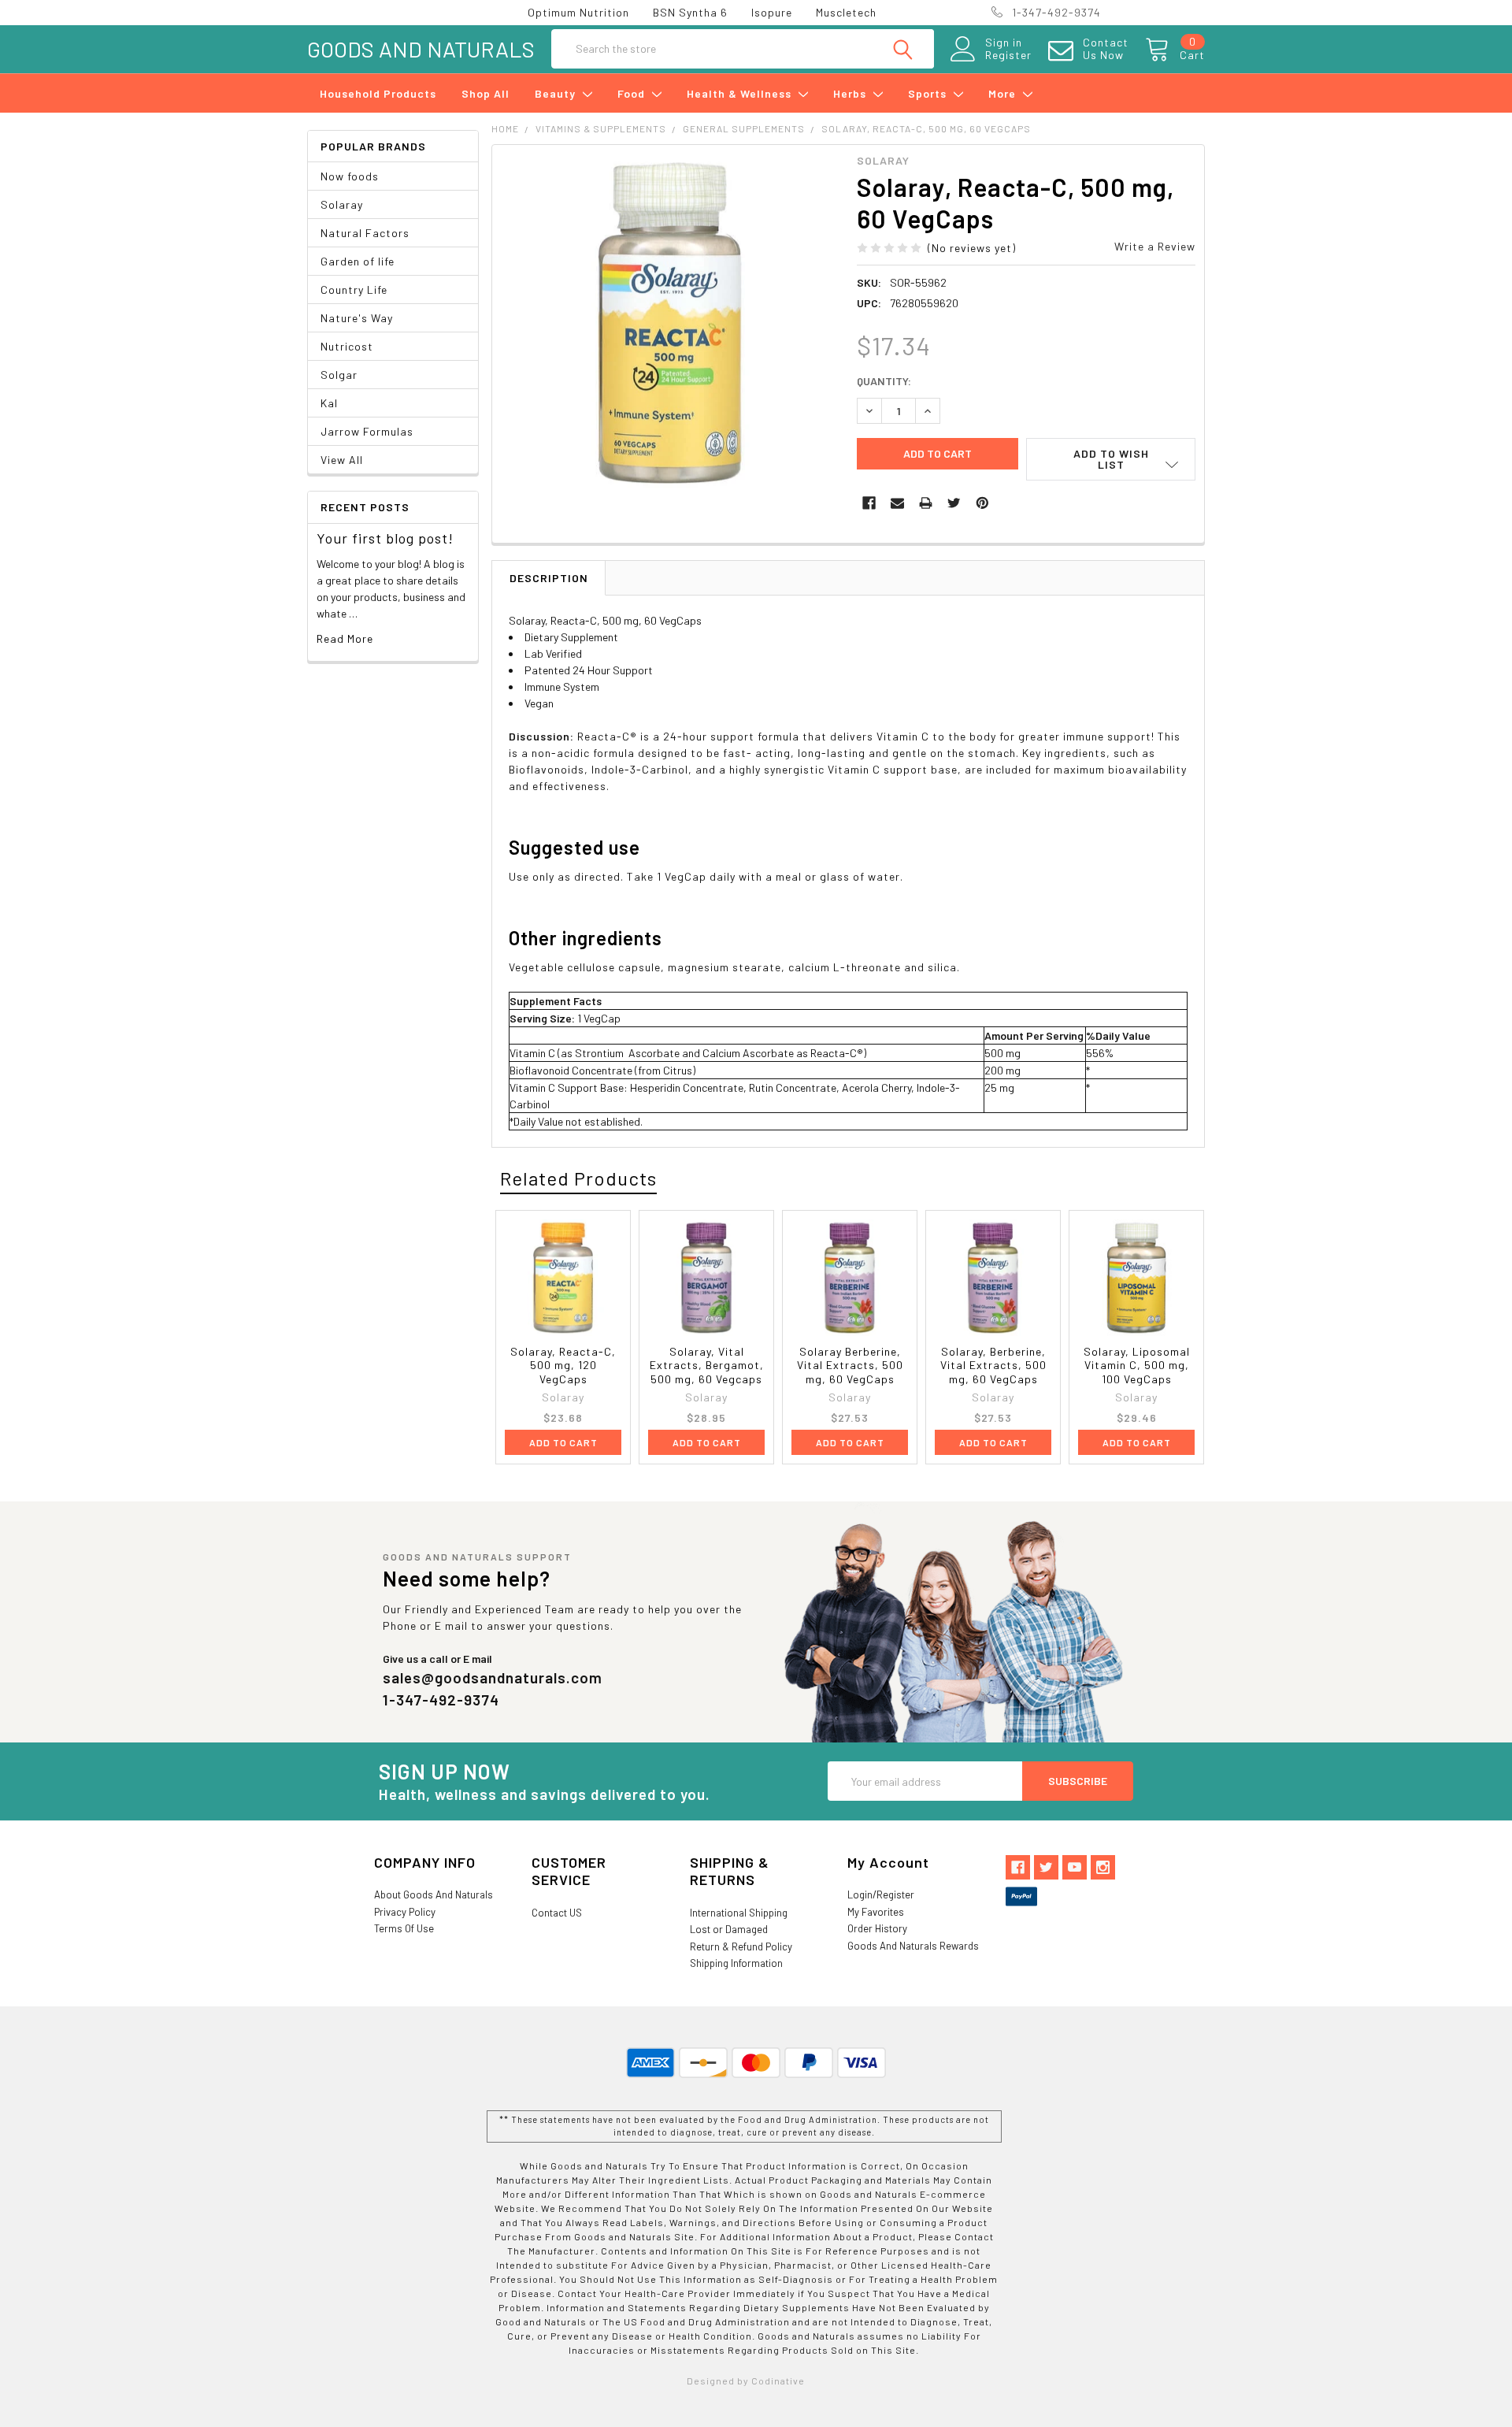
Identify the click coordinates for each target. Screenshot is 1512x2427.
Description (549, 578)
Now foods (350, 176)
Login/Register (881, 1894)
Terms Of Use (404, 1928)
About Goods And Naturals (434, 1894)
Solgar (339, 375)
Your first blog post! (385, 538)
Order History (877, 1928)
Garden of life (358, 261)
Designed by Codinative (746, 2381)
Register (1008, 55)
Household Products (378, 93)
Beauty (557, 93)
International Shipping (739, 1913)
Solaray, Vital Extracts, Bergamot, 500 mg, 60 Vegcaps (707, 1365)
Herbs (851, 93)
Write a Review (1155, 246)
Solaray (342, 204)
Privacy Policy (405, 1912)
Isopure (772, 12)
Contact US (557, 1913)
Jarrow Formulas (367, 431)
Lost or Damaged (729, 1929)
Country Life (354, 289)
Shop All (485, 93)
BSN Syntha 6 (690, 12)
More (1004, 93)
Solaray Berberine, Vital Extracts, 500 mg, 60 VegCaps (850, 1365)
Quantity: (884, 381)
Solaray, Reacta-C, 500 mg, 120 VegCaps (563, 1365)
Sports (929, 93)
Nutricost (347, 346)
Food (633, 93)
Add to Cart (563, 1442)
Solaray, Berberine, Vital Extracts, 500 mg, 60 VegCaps (993, 1365)
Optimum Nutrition (578, 12)
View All (342, 460)
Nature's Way (357, 318)
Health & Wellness (741, 93)
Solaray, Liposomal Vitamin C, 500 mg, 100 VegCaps (1137, 1365)
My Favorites (876, 1912)
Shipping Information (736, 1963)
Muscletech (846, 12)
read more (345, 638)
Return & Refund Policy (741, 1946)
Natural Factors (365, 233)
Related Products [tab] (578, 1178)
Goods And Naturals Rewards (913, 1946)
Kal (329, 403)
